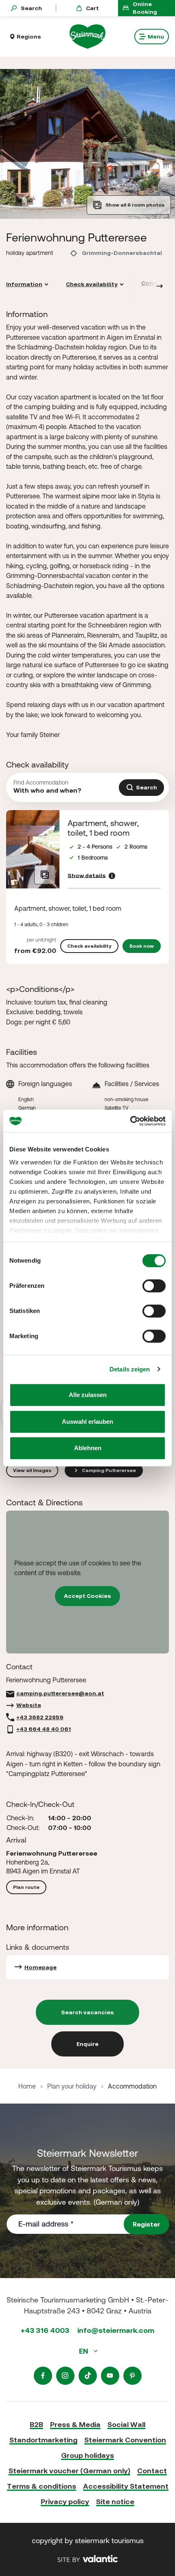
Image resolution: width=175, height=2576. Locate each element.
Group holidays (87, 2455)
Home (27, 2086)
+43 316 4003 (45, 2330)
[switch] (154, 1286)
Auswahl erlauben (87, 1422)
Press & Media (75, 2424)
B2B (36, 2424)
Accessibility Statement (126, 2486)
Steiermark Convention (125, 2440)
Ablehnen (88, 1448)
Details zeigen (130, 1369)
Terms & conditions (42, 2486)
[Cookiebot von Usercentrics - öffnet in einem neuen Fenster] (130, 1121)
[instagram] (65, 2376)
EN (84, 2351)
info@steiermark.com (116, 2330)
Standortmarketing (43, 2440)
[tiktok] (88, 2376)
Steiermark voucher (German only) (69, 2471)
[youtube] (110, 2376)
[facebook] (43, 2376)
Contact (152, 2471)
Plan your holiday (72, 2086)
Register (147, 2224)
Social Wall (126, 2424)
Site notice (115, 2502)
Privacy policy (65, 2502)
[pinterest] (132, 2376)
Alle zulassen (88, 1395)
